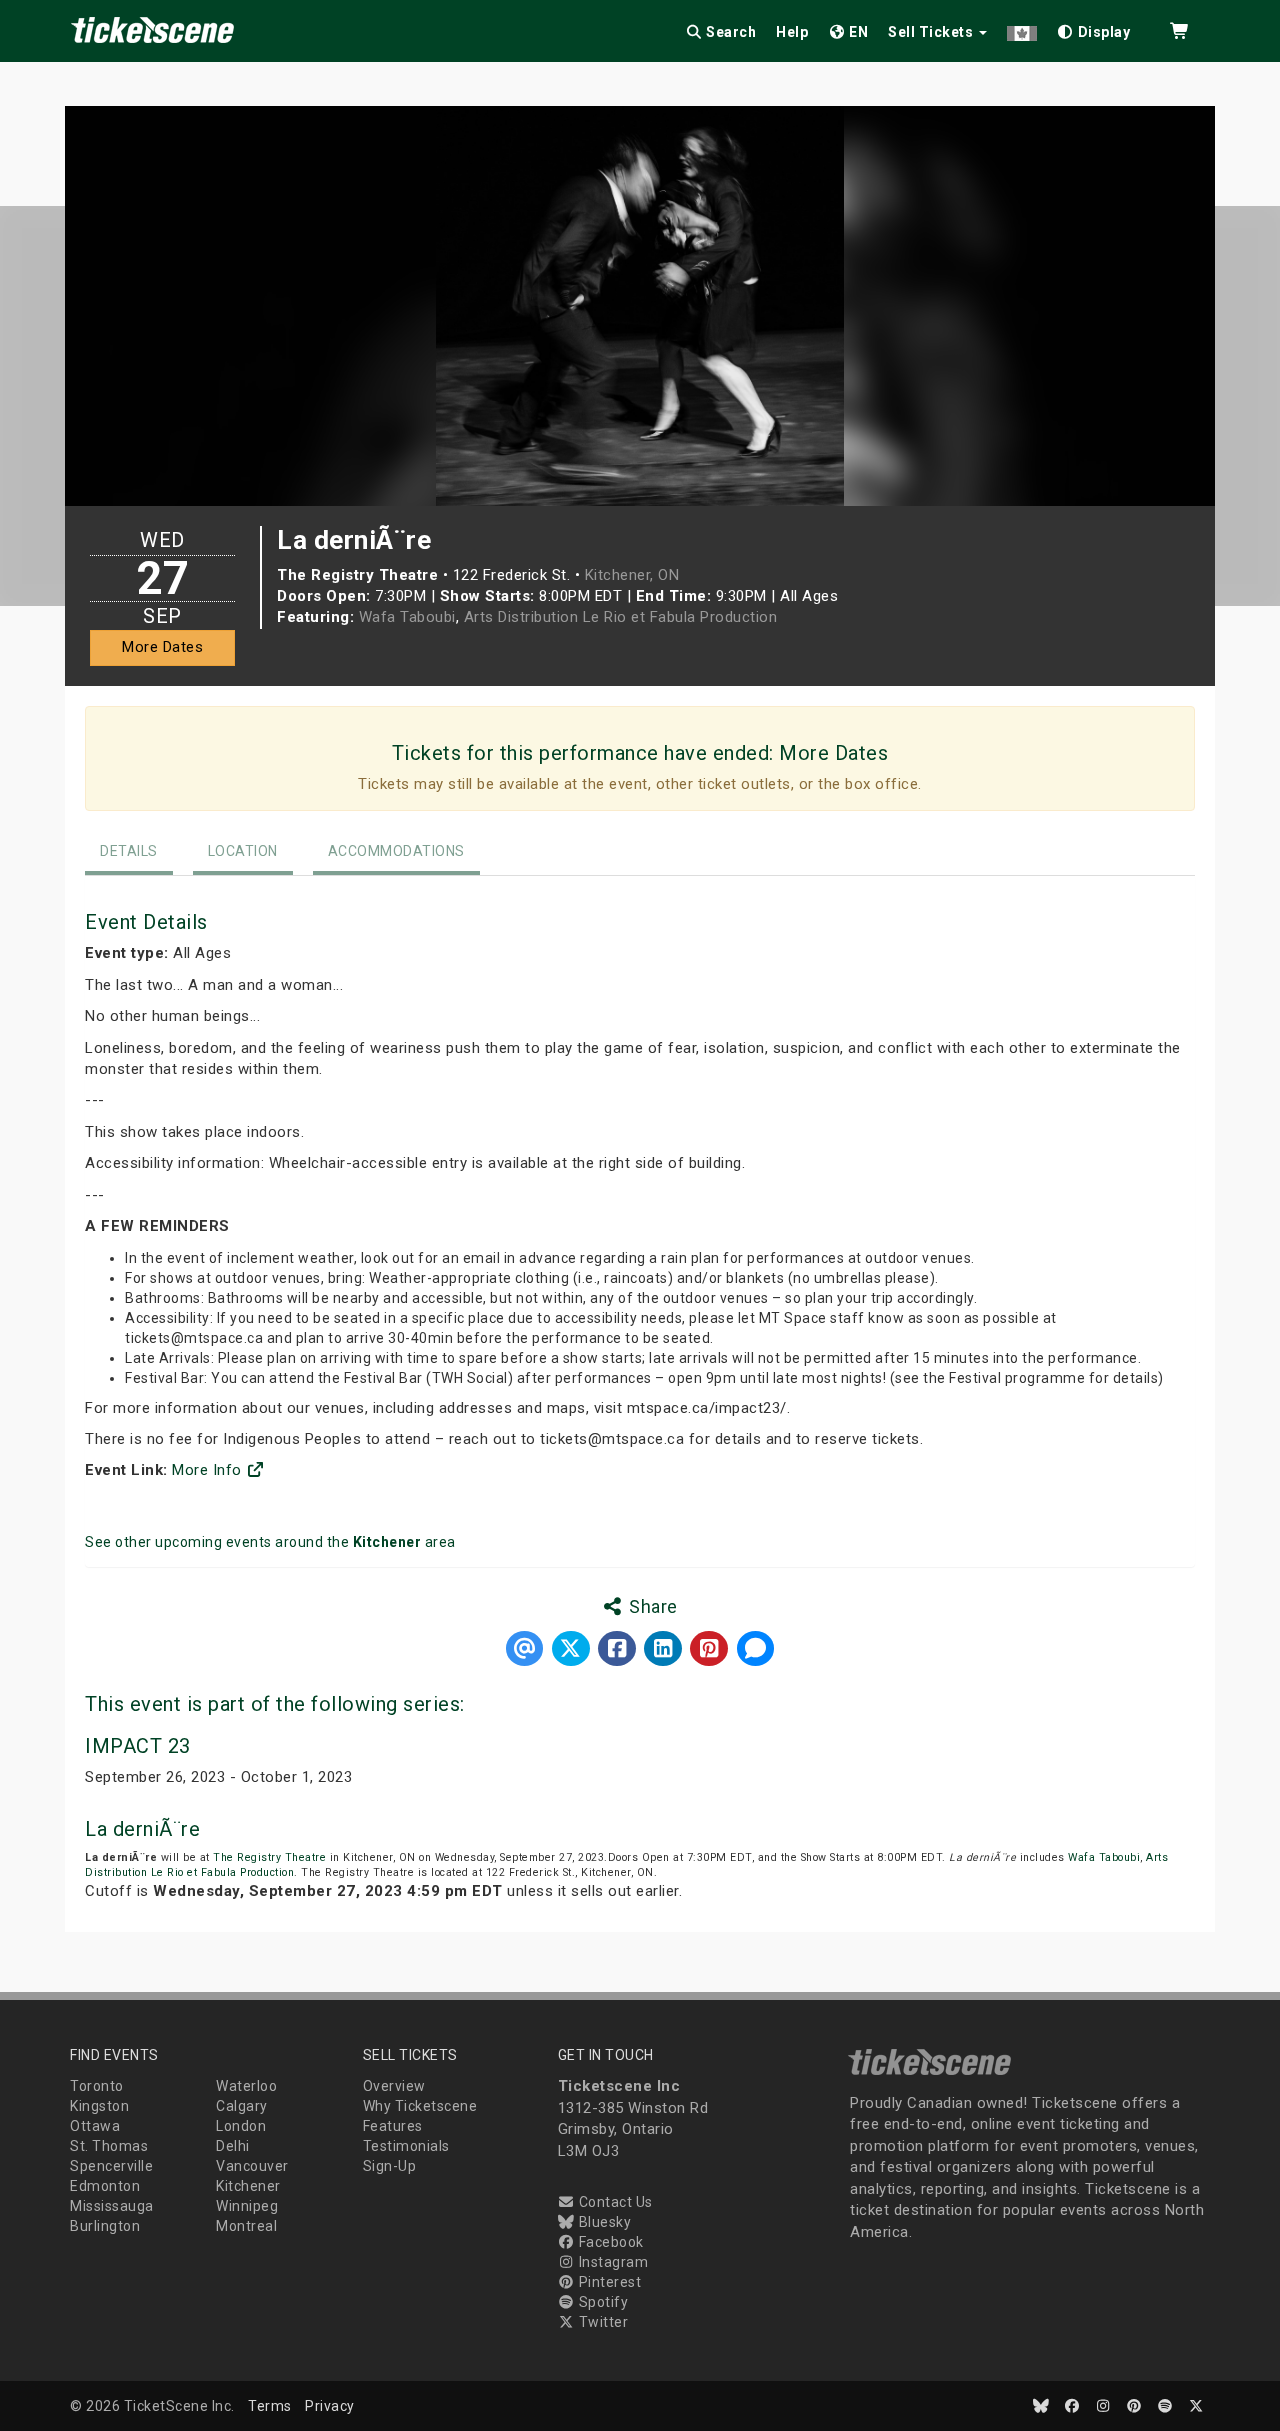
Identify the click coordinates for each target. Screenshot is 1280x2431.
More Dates (162, 647)
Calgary (242, 2106)
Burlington (105, 2226)
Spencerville (111, 2166)
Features (393, 2126)
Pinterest (608, 2282)
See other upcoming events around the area (270, 1542)
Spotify (601, 2302)
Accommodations (396, 851)
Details (129, 851)
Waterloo (246, 2086)
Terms (270, 2406)
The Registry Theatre (269, 1857)
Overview (394, 2086)
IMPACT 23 (138, 1746)
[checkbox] (1094, 28)
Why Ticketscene (420, 2106)
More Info (209, 1470)
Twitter (601, 2322)
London (241, 2126)
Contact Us (614, 2202)
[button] (1022, 28)
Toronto (97, 2086)
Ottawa (95, 2126)
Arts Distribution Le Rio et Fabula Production (621, 617)
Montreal (246, 2226)
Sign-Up (390, 2166)
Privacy (330, 2406)
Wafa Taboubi (407, 617)
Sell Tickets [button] (932, 32)
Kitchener (248, 2186)
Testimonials (406, 2146)
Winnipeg (247, 2206)
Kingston (99, 2106)
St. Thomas (109, 2146)
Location (243, 851)
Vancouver (252, 2166)
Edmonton (105, 2186)
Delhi (233, 2146)
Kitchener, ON (632, 575)
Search (730, 32)
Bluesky (603, 2222)
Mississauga (112, 2206)
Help (792, 32)
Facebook (609, 2242)
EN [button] (857, 32)
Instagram (611, 2262)
